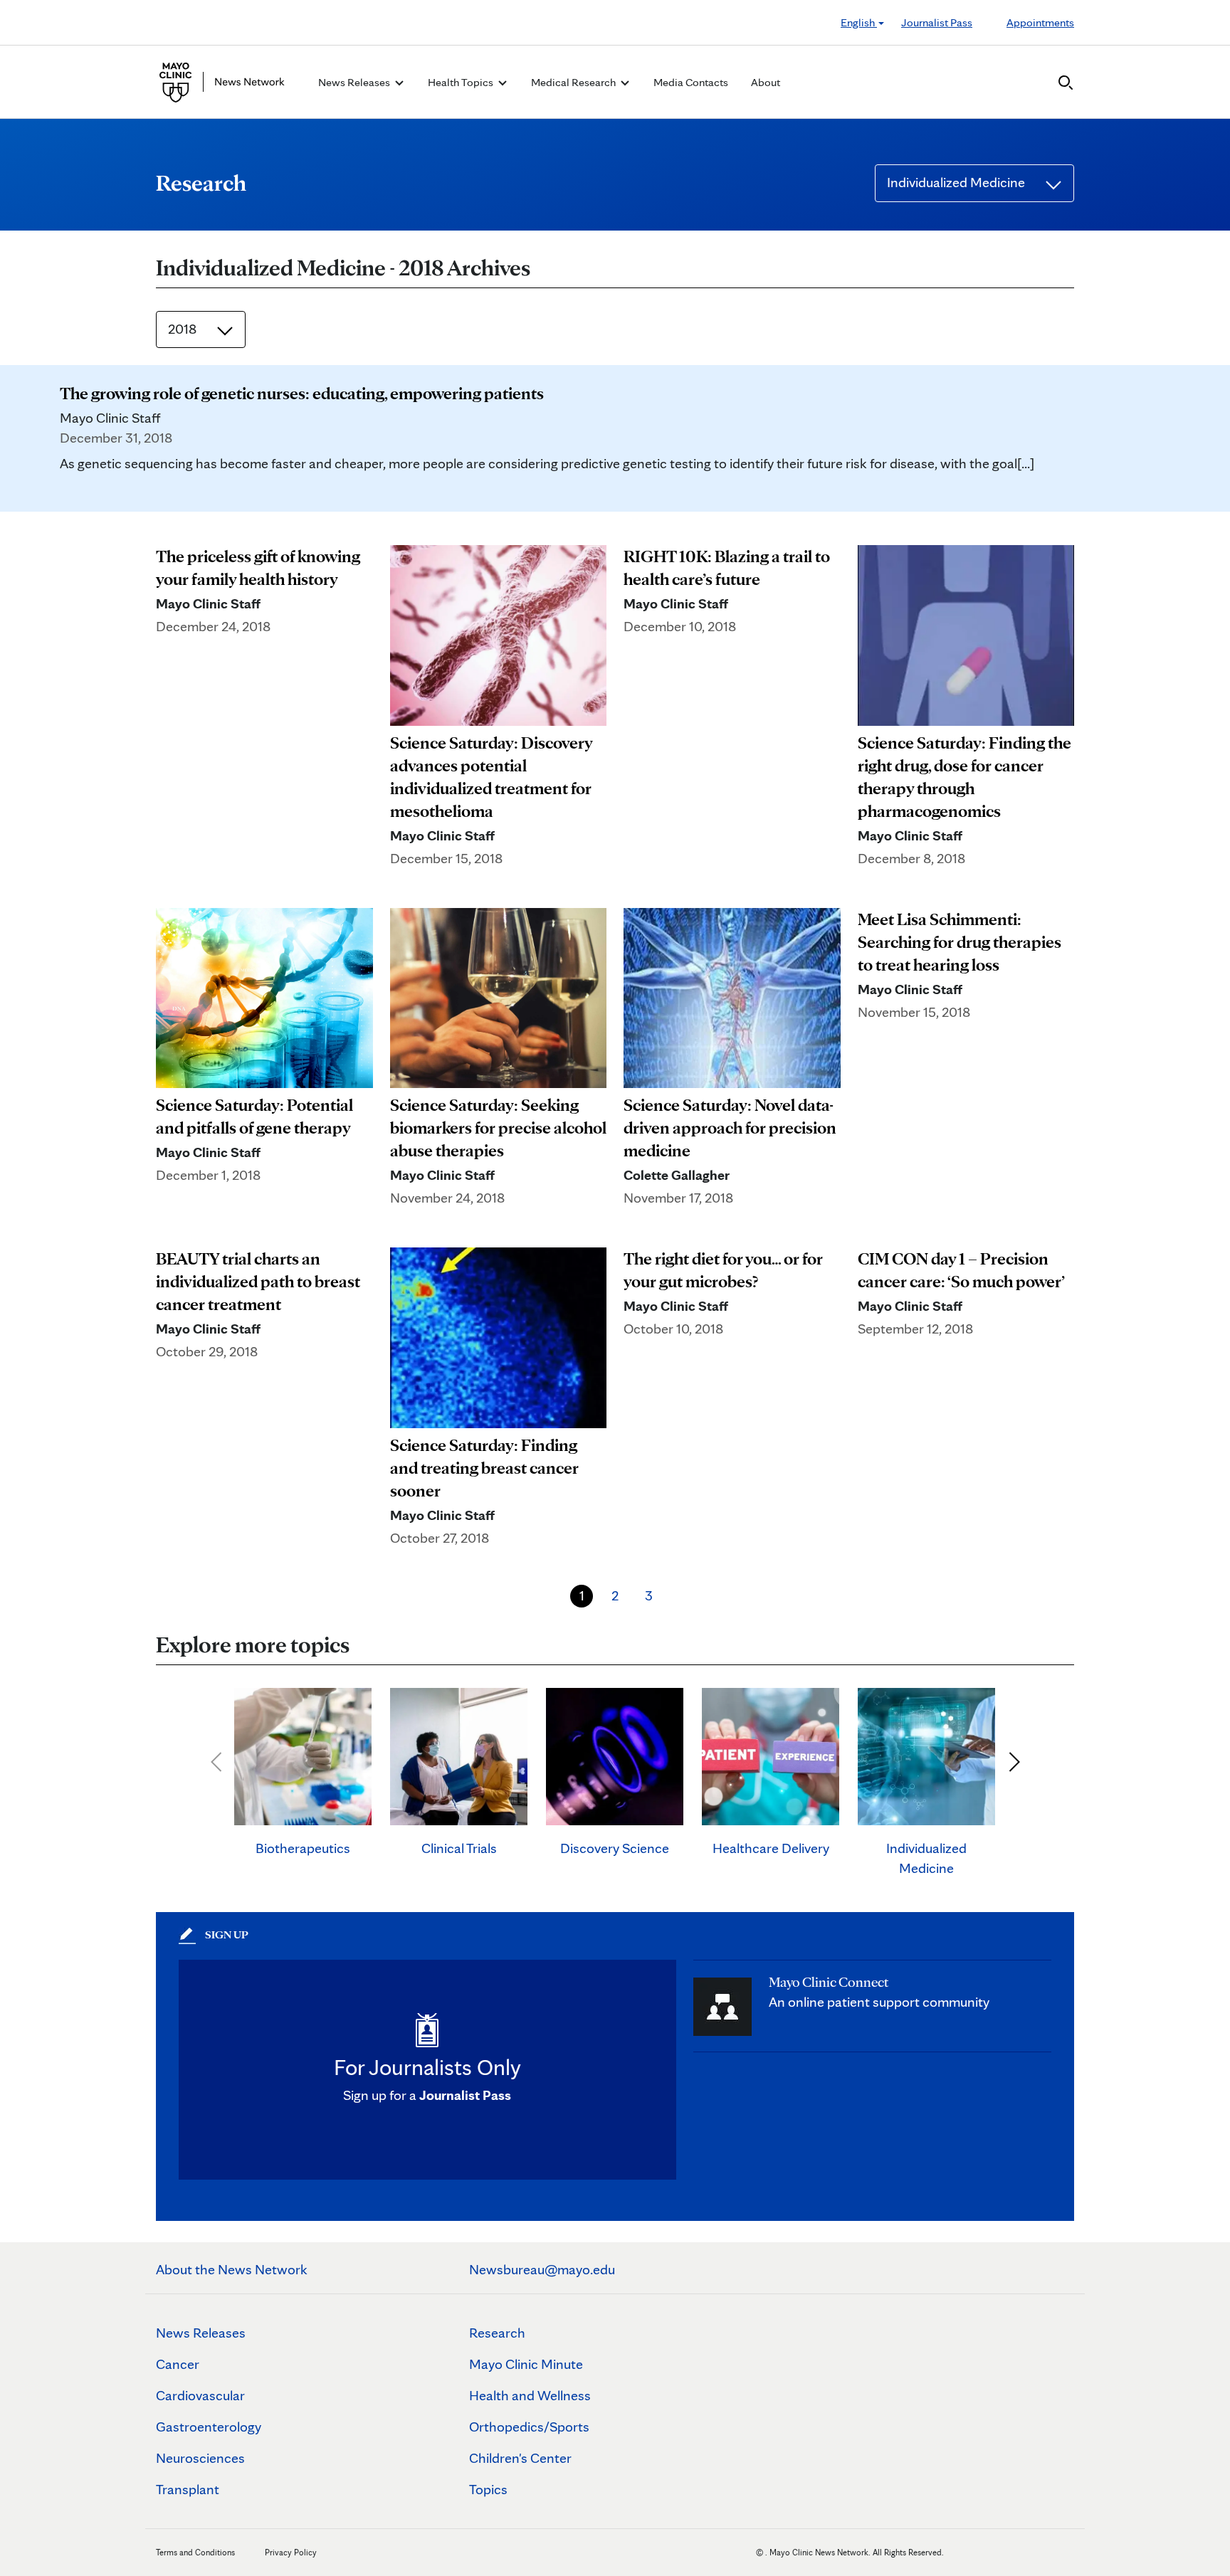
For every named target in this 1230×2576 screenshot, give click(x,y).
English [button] (859, 22)
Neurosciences (200, 2458)
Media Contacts (691, 82)
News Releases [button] (355, 82)
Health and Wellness (530, 2395)
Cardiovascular (200, 2395)
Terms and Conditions (195, 2552)
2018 (184, 329)
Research (497, 2333)
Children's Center (520, 2458)
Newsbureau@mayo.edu (542, 2269)
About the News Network (232, 2269)
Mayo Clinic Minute (526, 2364)
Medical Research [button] (574, 82)
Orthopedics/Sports (529, 2427)
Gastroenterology (209, 2427)
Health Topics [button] (462, 82)
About (766, 82)
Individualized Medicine (957, 182)
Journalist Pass (937, 22)
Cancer (178, 2364)
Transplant (188, 2489)
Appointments (1040, 22)
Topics (488, 2489)
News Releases (201, 2333)
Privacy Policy (291, 2552)
